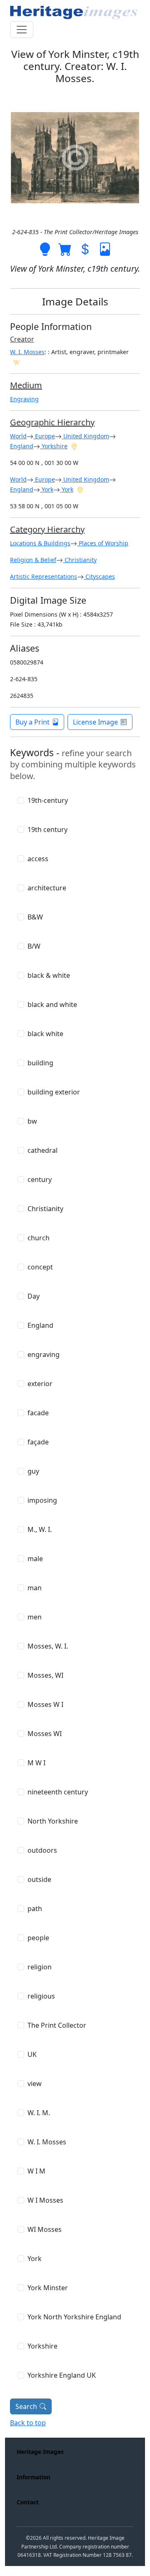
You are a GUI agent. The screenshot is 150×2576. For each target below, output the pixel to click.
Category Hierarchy (47, 529)
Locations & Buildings (40, 543)
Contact (28, 2502)
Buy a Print (32, 722)
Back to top (28, 2423)
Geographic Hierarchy (52, 422)
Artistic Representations (44, 576)
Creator (22, 339)
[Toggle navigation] (22, 30)
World (18, 436)
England (22, 446)
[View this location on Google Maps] (74, 446)
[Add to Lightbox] (45, 248)
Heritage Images (40, 2452)
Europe (44, 436)
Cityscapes (99, 576)
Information (34, 2477)
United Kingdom (85, 436)
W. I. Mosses (27, 352)
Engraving (24, 399)
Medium (26, 385)
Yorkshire (54, 446)
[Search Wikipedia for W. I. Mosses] (17, 362)
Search (26, 2406)
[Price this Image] (85, 248)
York (47, 489)
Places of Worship (103, 543)
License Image (95, 722)
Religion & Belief (33, 560)
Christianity (80, 560)
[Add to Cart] (65, 248)
